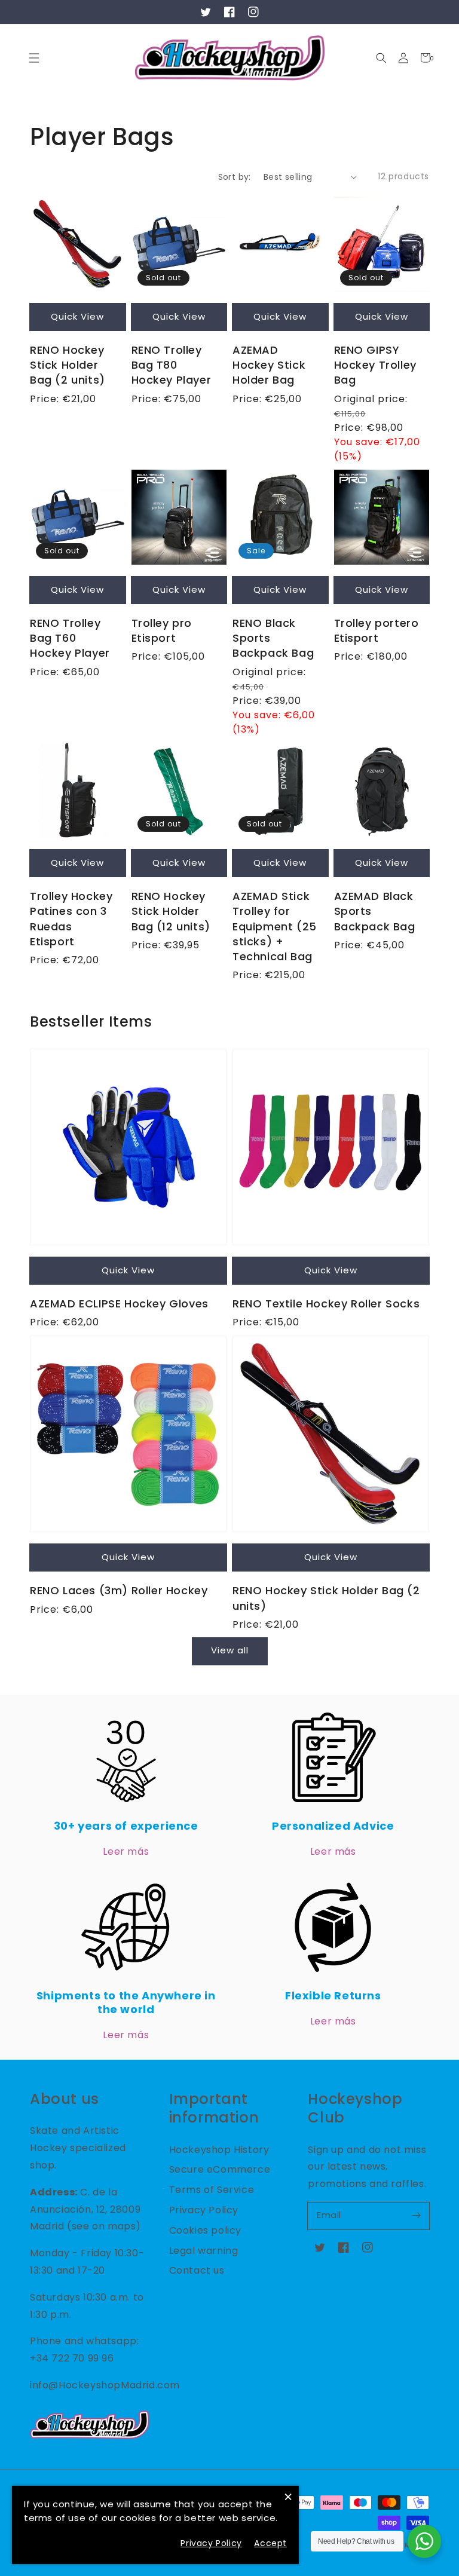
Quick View (77, 316)
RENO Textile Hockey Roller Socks (326, 1304)
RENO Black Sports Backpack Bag (273, 638)
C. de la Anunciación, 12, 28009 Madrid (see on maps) (85, 2209)
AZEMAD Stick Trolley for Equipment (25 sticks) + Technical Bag (275, 926)
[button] (381, 58)
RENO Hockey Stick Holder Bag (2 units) (68, 365)
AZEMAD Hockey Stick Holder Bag (269, 365)
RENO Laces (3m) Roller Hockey (119, 1590)
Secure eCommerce (220, 2169)
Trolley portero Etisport (377, 630)
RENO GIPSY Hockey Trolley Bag (375, 365)
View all (230, 1650)
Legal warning (204, 2251)
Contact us (197, 2270)
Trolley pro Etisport (162, 630)
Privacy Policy (204, 2210)
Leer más (126, 1851)
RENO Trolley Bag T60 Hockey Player (70, 638)
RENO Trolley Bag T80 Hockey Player (172, 365)
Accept (270, 2543)
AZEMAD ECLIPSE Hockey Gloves (119, 1304)
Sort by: (235, 177)
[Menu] (34, 58)
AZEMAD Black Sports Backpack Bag (375, 911)
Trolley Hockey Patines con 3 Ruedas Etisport (71, 919)
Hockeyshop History (219, 2150)
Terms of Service (212, 2190)
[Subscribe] (416, 2216)
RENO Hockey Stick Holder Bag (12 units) (171, 911)
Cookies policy (205, 2230)
